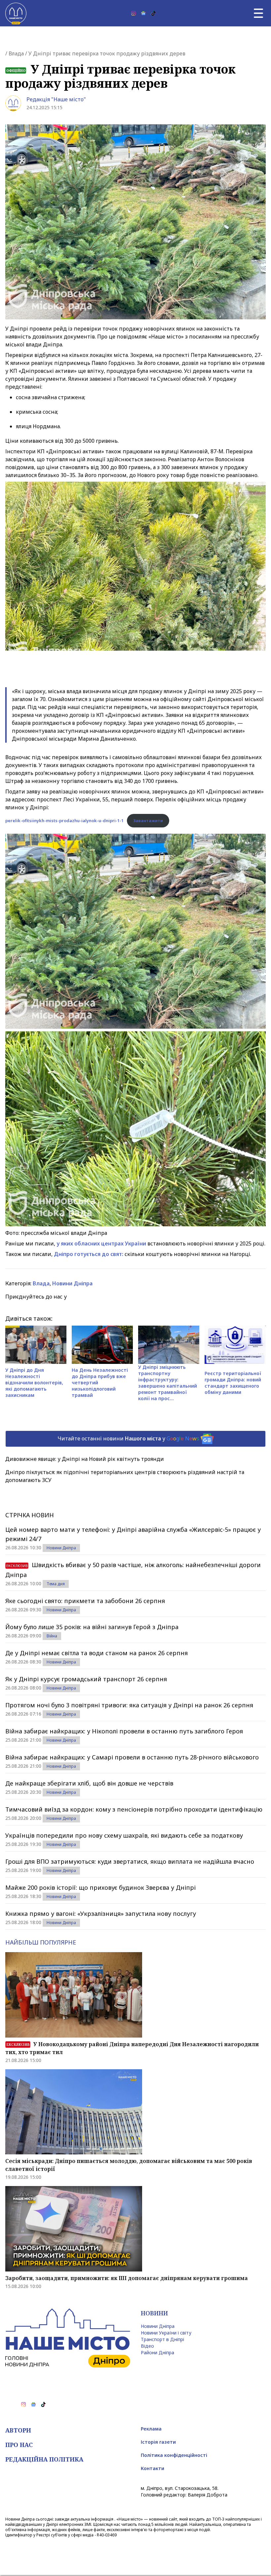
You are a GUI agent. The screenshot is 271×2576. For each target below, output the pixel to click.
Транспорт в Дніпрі (162, 2339)
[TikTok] (153, 13)
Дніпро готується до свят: (89, 1254)
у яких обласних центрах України (101, 1243)
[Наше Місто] (16, 13)
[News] (143, 13)
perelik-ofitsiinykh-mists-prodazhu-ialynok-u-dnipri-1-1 (64, 821)
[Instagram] (134, 13)
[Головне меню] (258, 13)
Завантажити (148, 821)
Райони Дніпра (157, 2352)
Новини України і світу (166, 2333)
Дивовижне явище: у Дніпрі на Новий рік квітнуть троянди (85, 1459)
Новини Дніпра (72, 1283)
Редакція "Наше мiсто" (56, 99)
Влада (16, 53)
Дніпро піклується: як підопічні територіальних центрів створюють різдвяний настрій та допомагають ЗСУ (125, 1476)
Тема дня (56, 1584)
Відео (147, 2346)
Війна (52, 1636)
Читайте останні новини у (128, 1438)
